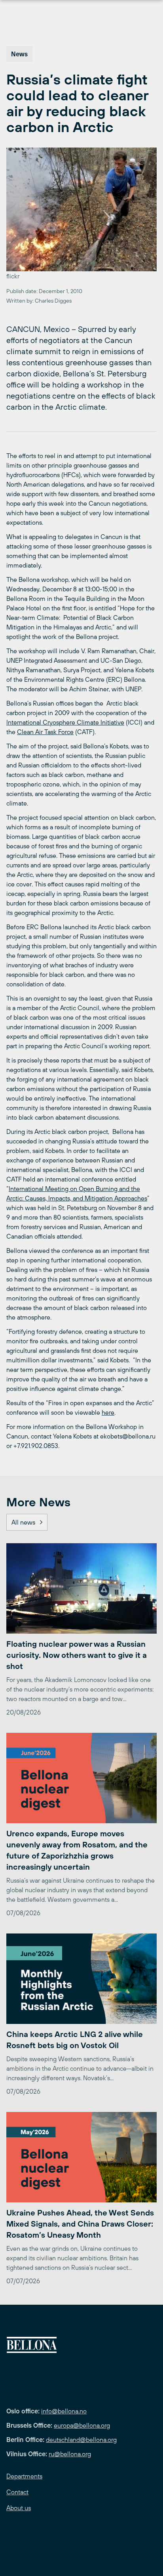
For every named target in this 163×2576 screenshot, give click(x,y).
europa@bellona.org (82, 2425)
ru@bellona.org (70, 2454)
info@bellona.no (64, 2411)
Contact (17, 2492)
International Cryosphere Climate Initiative (65, 722)
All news (23, 1522)
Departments (24, 2476)
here (108, 1412)
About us (19, 2508)
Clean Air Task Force (45, 732)
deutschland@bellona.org (81, 2440)
